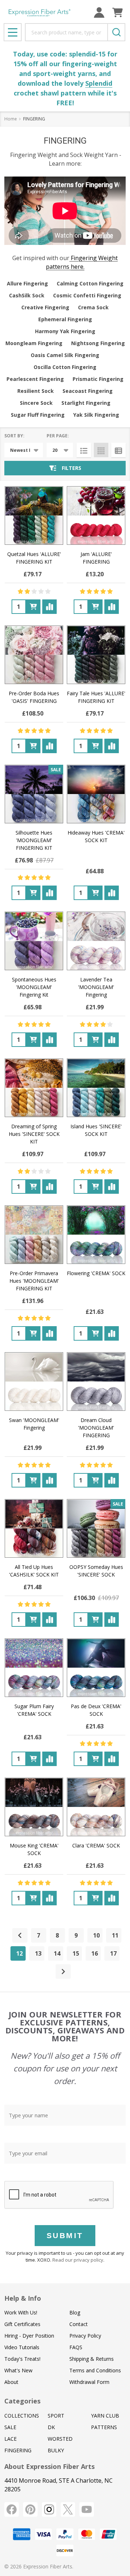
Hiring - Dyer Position (29, 2336)
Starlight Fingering (86, 403)
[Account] (99, 12)
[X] (68, 2509)
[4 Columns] (101, 450)
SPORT (56, 2416)
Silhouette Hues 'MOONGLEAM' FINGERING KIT (34, 840)
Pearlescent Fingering (35, 379)
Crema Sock (93, 307)
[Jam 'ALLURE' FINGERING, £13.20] (96, 515)
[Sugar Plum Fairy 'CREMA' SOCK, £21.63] (34, 1668)
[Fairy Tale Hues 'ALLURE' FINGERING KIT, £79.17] (96, 655)
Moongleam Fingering (34, 343)
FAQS (76, 2347)
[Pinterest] (30, 2509)
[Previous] (20, 1935)
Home (11, 119)
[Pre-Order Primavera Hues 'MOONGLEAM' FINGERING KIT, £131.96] (34, 1235)
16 (95, 1953)
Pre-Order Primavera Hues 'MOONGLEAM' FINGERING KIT (34, 1281)
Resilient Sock (36, 391)
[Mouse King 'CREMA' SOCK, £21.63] (34, 1807)
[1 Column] (84, 450)
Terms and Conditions (95, 2370)
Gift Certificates (22, 2324)
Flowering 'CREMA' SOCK (96, 1273)
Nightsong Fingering (98, 343)
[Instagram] (49, 2509)
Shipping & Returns (92, 2359)
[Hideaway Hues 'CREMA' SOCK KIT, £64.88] (96, 794)
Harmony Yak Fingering (65, 331)
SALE (10, 2427)
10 (96, 1935)
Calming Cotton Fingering (90, 283)
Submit (65, 2235)
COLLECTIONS (22, 2416)
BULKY (56, 2450)
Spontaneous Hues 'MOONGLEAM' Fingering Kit (34, 987)
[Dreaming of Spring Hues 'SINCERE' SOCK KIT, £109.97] (34, 1088)
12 (19, 1953)
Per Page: (58, 436)
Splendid (99, 83)
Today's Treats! (22, 2359)
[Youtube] (87, 2509)
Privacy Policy (85, 2336)
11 (115, 1935)
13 (38, 1953)
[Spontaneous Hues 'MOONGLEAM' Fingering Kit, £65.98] (34, 941)
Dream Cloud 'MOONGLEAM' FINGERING (96, 1428)
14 (57, 1953)
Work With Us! (21, 2312)
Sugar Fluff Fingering (38, 415)
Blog (75, 2312)
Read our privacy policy (78, 2260)
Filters (71, 468)
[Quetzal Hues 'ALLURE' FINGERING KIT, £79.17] (34, 515)
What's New (18, 2370)
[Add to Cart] (33, 607)
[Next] (63, 1972)
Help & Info (23, 2298)
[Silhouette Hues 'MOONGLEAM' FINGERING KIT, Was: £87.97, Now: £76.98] (34, 794)
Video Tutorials (22, 2347)
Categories (22, 2401)
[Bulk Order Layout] (118, 450)
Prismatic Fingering (98, 379)
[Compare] (49, 607)
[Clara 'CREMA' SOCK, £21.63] (96, 1807)
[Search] (116, 32)
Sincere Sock (36, 403)
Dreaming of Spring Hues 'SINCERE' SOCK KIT (34, 1134)
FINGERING (18, 2450)
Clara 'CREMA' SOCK (96, 1845)
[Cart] (118, 12)
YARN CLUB (105, 2416)
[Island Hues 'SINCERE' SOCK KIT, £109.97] (96, 1088)
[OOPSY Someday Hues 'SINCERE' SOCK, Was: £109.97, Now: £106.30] (96, 1528)
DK (51, 2427)
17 (113, 1953)
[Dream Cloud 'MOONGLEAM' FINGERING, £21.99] (96, 1382)
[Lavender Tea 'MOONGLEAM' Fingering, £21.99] (96, 941)
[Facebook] (12, 2509)
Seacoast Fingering (88, 391)
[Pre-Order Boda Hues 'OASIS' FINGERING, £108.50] (34, 655)
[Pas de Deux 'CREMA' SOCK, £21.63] (96, 1668)
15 (76, 1953)
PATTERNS (104, 2427)
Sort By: (14, 436)
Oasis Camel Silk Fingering (65, 355)
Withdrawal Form (89, 2382)
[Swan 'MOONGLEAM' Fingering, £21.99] (34, 1382)
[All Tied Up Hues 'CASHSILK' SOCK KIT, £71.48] (34, 1528)
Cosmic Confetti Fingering (87, 295)
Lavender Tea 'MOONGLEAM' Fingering (96, 987)
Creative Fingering (45, 307)
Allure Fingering (27, 283)
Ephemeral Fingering (65, 319)
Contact (79, 2324)
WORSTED (60, 2439)
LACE (10, 2439)
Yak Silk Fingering (96, 415)
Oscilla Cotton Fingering (65, 367)
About (11, 2382)
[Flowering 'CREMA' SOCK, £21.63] (96, 1235)
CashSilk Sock (27, 295)
